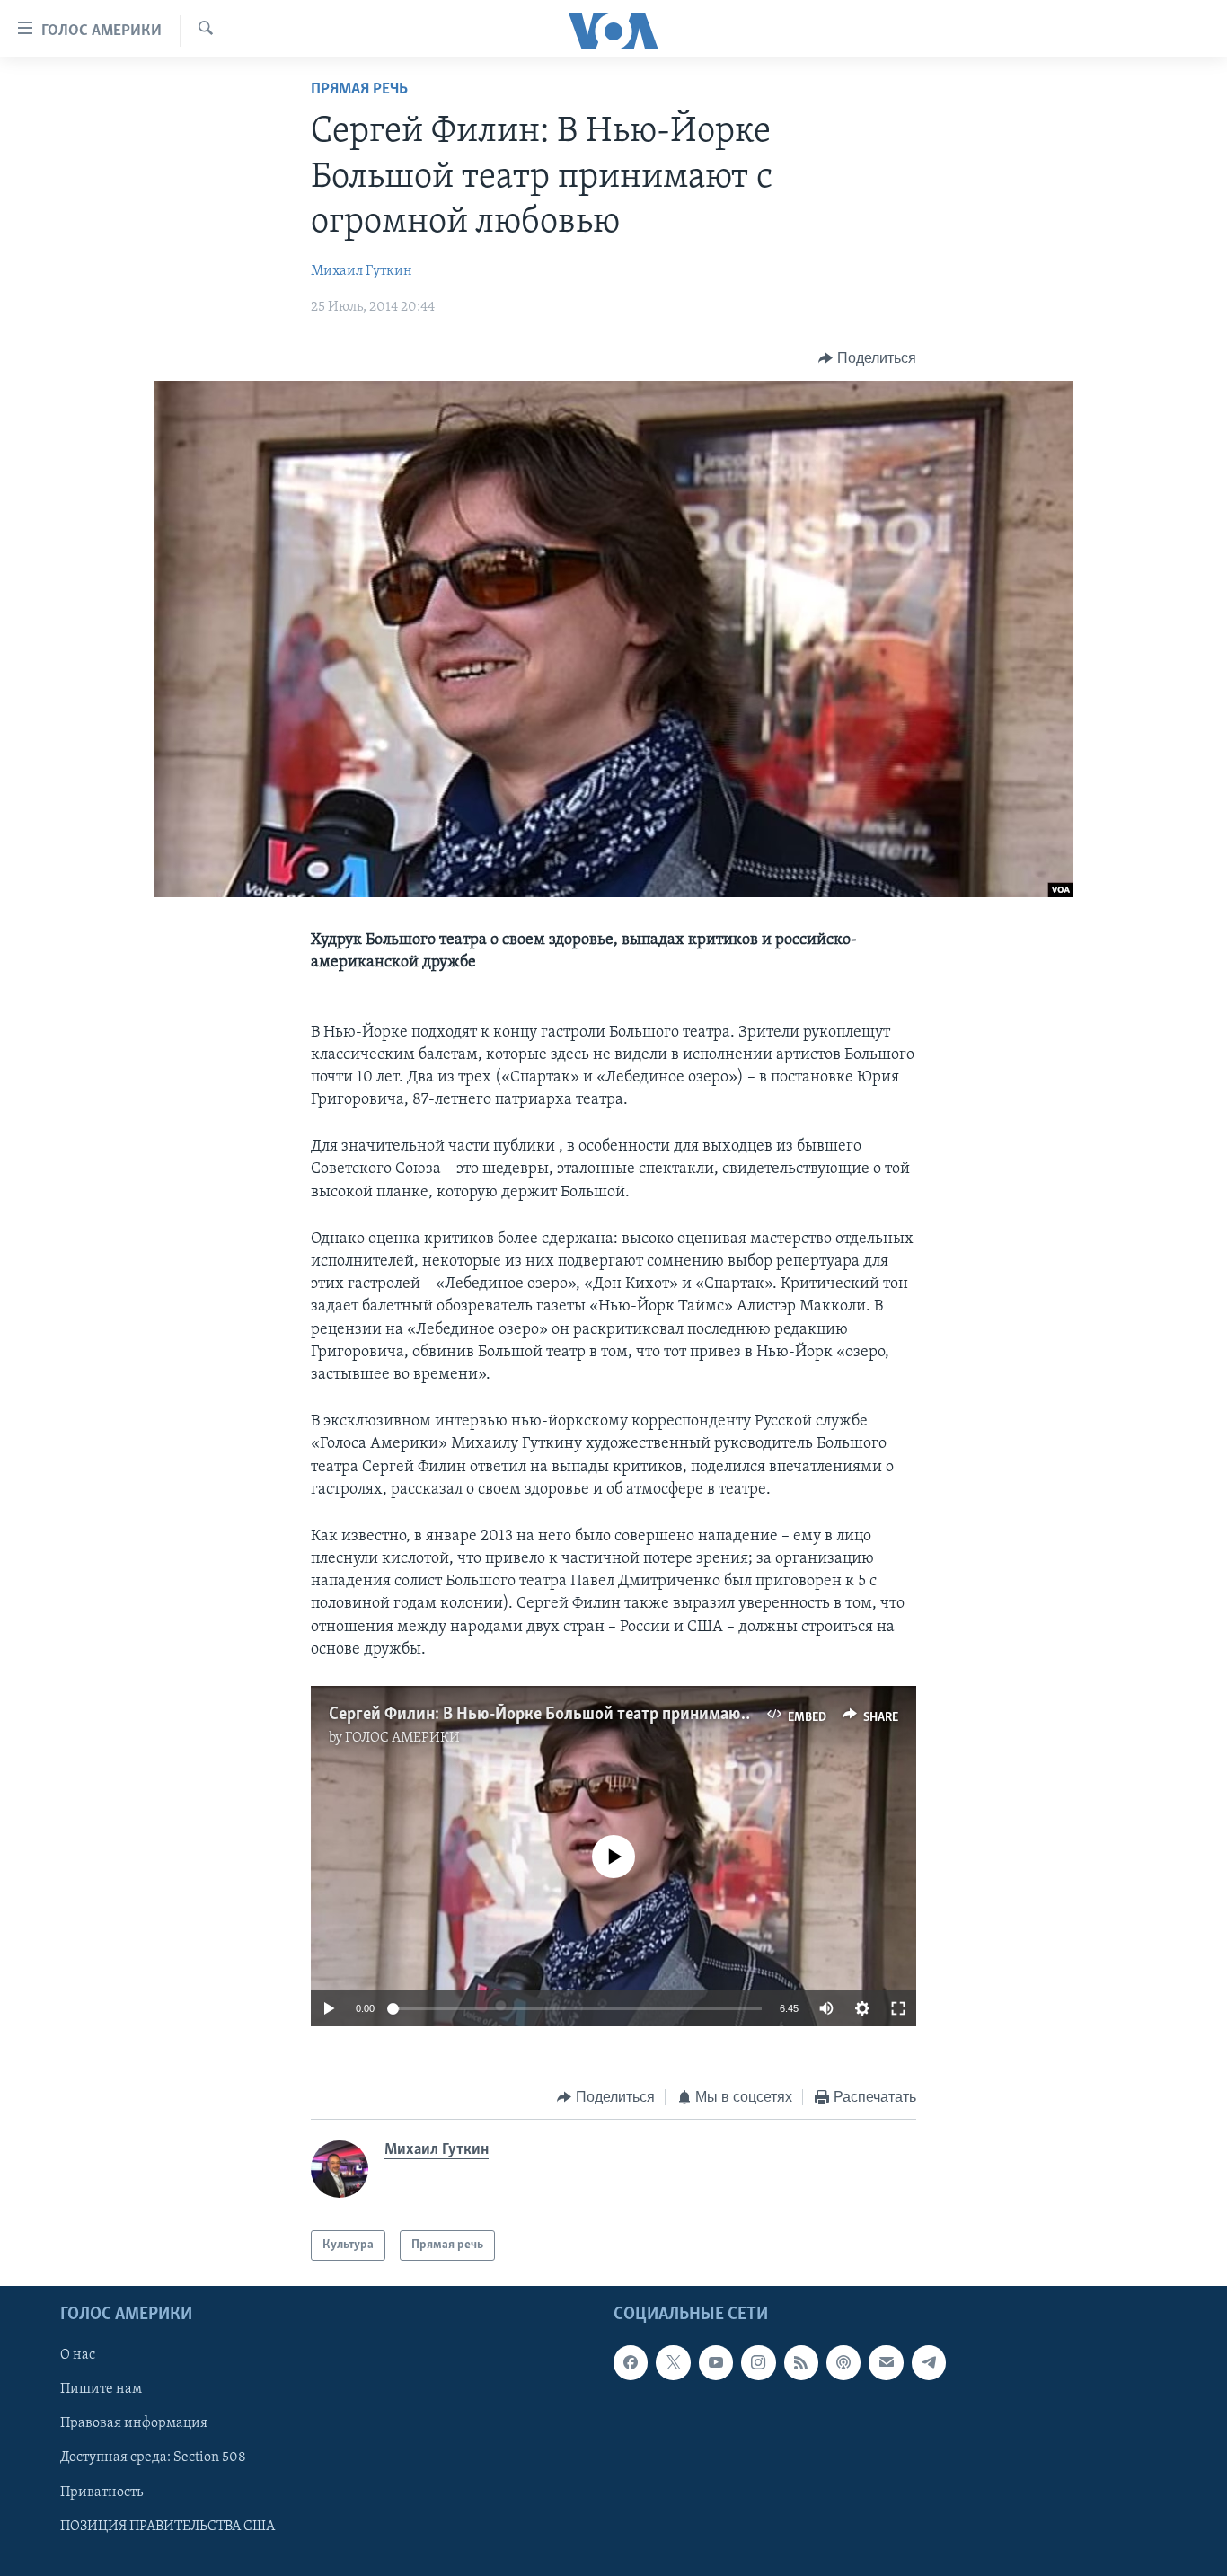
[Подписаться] (886, 2362)
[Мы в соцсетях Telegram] (929, 2362)
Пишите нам (101, 2389)
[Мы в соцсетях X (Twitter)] (673, 2362)
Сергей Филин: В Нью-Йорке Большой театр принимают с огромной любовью (620, 1715)
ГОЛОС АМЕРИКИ (402, 1738)
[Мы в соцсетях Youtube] (716, 2362)
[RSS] (801, 2362)
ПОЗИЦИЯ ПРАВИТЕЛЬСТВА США (168, 2527)
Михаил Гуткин (362, 271)
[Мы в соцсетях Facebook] (631, 2362)
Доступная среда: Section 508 (153, 2457)
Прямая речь (359, 90)
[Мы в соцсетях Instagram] (758, 2362)
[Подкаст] (843, 2362)
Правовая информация (134, 2423)
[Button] (867, 358)
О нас (78, 2355)
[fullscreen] (898, 2008)
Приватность (102, 2492)
